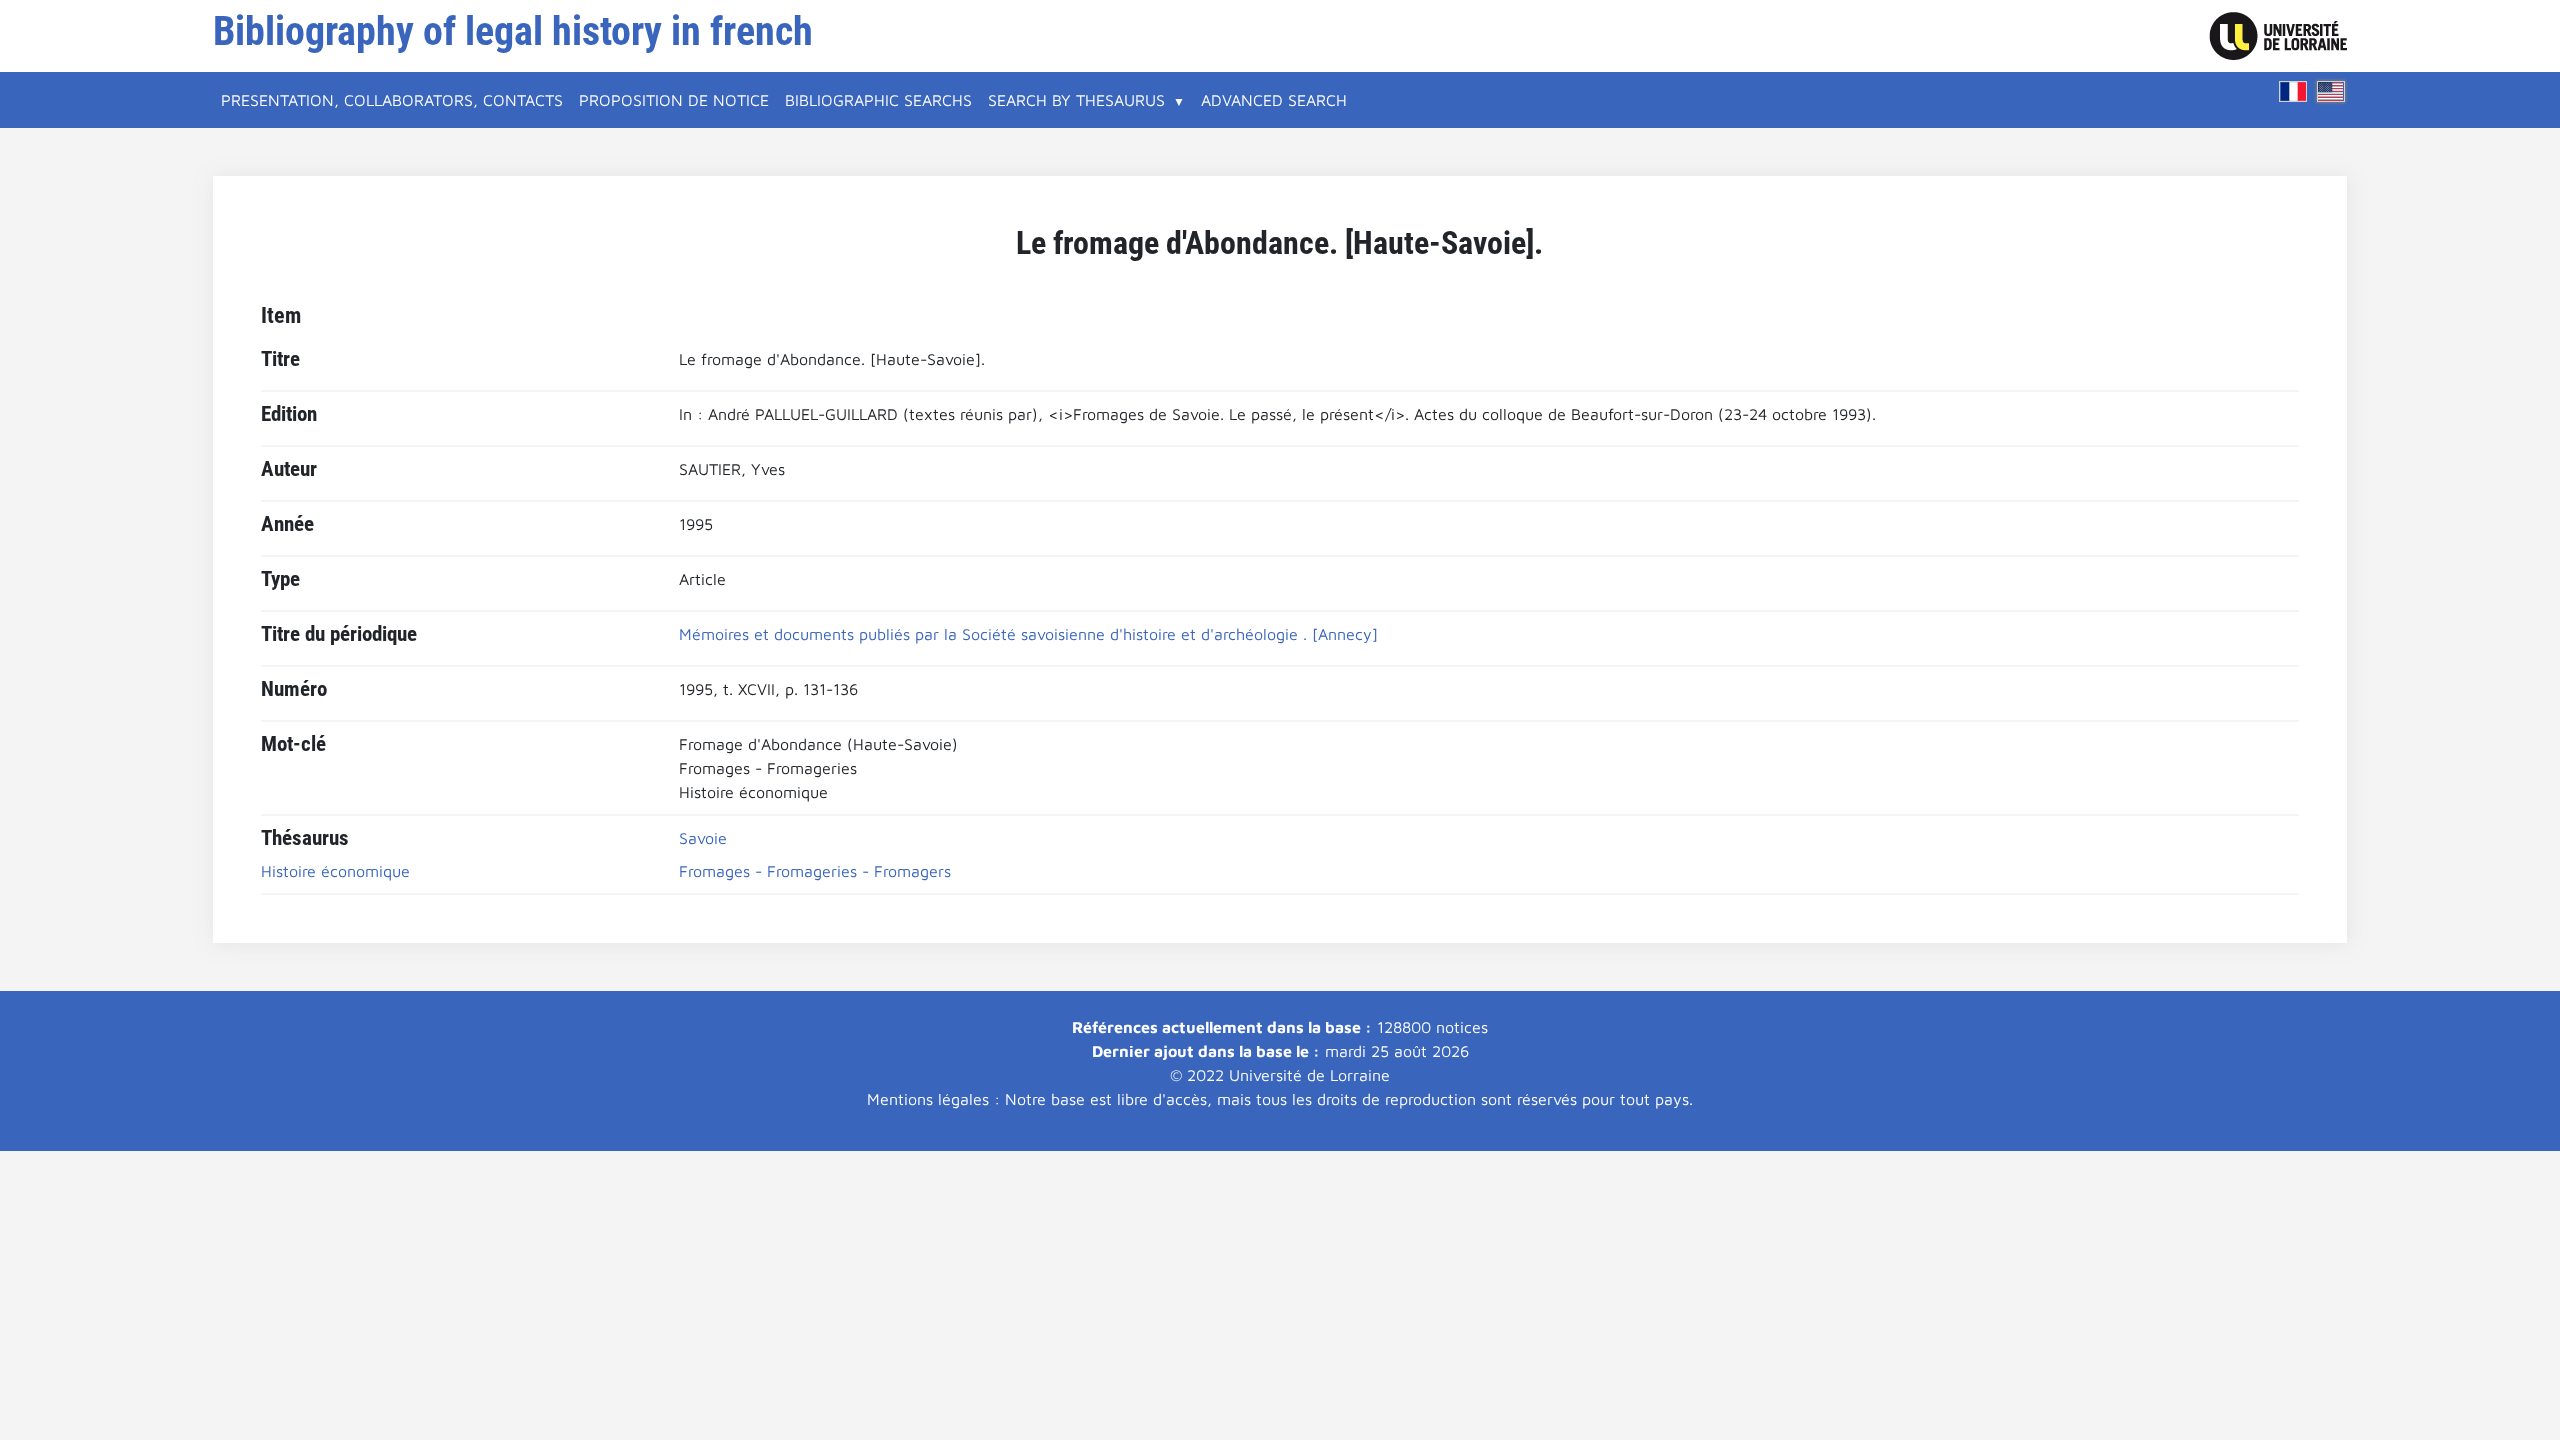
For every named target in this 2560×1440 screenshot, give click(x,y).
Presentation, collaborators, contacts (392, 100)
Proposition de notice (674, 100)
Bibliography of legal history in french (513, 31)
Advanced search (1274, 100)
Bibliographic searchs (878, 100)
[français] (2293, 91)
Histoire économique (335, 871)
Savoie (703, 838)
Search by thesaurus (1076, 100)
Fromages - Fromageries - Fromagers (815, 871)
